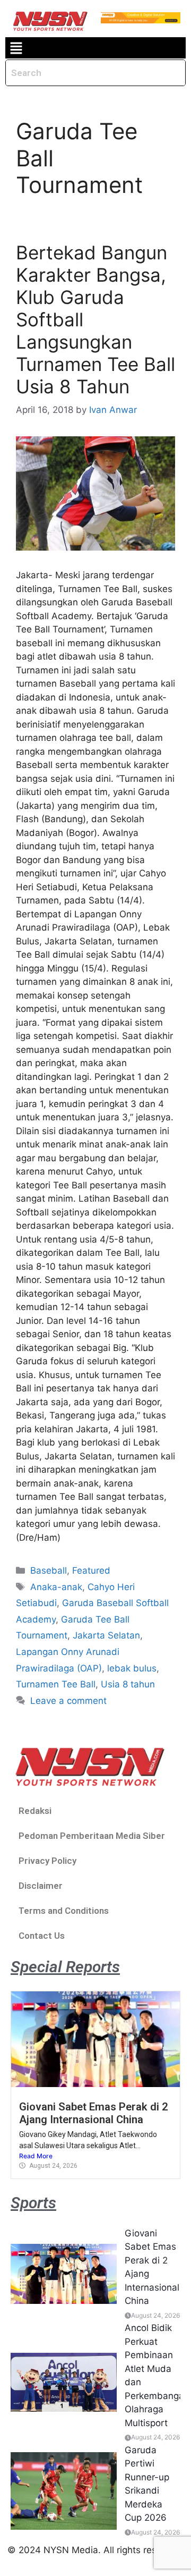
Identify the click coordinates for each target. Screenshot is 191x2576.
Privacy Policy (47, 1861)
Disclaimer (41, 1886)
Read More (36, 2156)
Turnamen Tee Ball (56, 1684)
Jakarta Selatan (106, 1635)
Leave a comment (68, 1701)
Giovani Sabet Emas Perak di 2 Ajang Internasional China (94, 2113)
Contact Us (42, 1936)
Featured (91, 1570)
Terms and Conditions (64, 1911)
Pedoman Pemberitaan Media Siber (92, 1836)
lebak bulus (132, 1668)
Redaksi (35, 1811)
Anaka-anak (56, 1587)
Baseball (49, 1570)
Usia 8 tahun (128, 1684)
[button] (16, 48)
